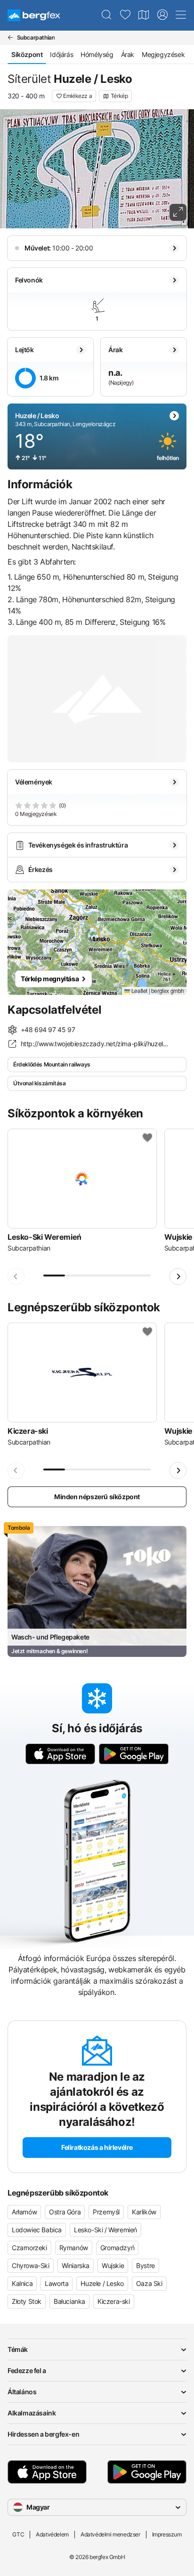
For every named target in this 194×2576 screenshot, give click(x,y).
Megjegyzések (163, 54)
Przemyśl (106, 2212)
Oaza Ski (149, 2283)
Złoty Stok (27, 2301)
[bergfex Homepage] (34, 15)
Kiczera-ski (114, 2301)
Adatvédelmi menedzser (110, 2534)
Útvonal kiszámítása (39, 1083)
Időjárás (61, 54)
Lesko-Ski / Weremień (105, 2230)
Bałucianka (69, 2301)
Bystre (145, 2265)
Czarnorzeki (29, 2248)
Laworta (57, 2283)
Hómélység (97, 54)
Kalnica (22, 2283)
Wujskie (113, 2265)
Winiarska (76, 2265)
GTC (18, 2534)
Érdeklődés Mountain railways (52, 1064)
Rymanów (74, 2248)
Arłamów (24, 2212)
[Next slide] (178, 1276)
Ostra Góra (65, 2212)
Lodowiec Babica (37, 2230)
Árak (128, 54)
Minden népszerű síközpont (97, 1497)
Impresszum (167, 2534)
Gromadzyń (117, 2248)
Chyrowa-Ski (31, 2265)
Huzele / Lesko (102, 2283)
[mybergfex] (162, 15)
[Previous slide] (16, 1276)
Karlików (144, 2212)
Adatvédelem (52, 2534)
